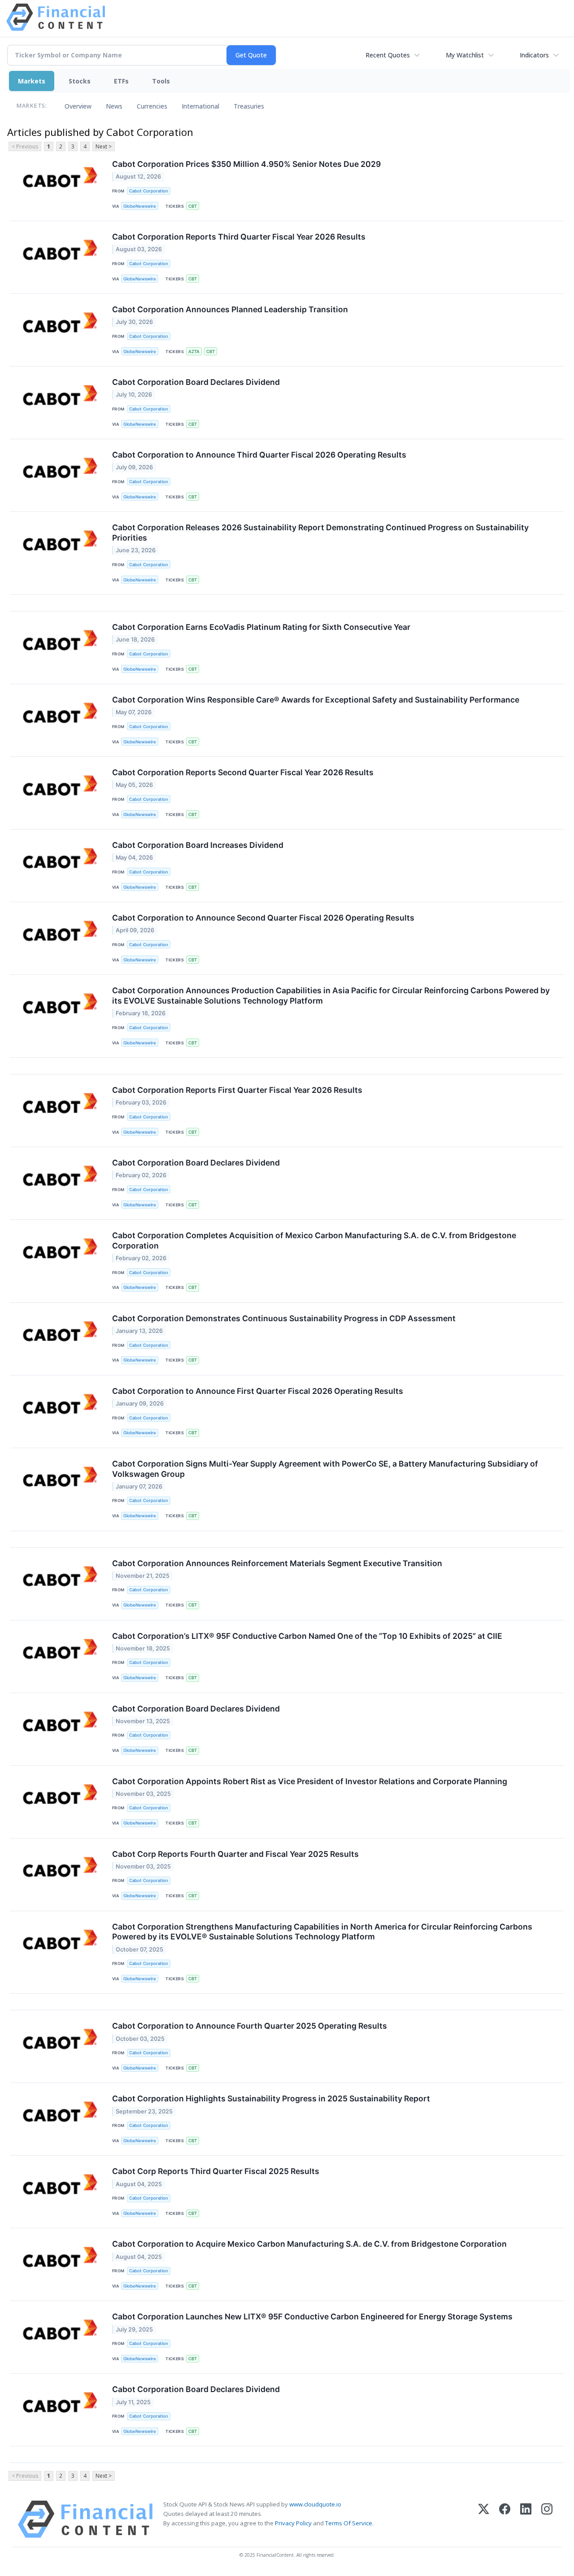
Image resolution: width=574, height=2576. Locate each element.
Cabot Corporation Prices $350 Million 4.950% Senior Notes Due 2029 (246, 164)
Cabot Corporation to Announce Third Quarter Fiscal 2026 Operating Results (259, 455)
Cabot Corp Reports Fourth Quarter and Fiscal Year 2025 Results (235, 1854)
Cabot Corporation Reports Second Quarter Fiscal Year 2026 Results (243, 772)
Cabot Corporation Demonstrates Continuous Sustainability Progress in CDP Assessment (284, 1318)
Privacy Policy (293, 2523)
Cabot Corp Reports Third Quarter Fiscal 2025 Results (216, 2171)
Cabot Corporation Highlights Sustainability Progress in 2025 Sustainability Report (271, 2098)
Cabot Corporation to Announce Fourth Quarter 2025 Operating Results (250, 2026)
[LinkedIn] (526, 2519)
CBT (193, 206)
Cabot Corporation (149, 191)
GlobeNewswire (140, 206)
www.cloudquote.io (315, 2504)
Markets (32, 81)
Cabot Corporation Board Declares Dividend (196, 382)
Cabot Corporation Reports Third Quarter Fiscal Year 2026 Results (239, 237)
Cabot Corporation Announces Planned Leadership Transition (230, 309)
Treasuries (249, 106)
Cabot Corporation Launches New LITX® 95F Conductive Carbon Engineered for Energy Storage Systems (312, 2316)
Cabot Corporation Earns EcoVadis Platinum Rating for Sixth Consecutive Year (261, 627)
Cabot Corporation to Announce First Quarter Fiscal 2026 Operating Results (258, 1391)
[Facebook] (505, 2519)
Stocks (80, 81)
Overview (78, 106)
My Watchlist (465, 55)
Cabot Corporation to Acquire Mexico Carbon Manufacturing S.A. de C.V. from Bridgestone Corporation (309, 2244)
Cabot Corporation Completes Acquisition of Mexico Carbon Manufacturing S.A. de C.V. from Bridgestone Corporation (314, 1240)
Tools (161, 81)
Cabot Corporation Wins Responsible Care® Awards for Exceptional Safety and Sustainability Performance (316, 700)
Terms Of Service (349, 2523)
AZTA (194, 351)
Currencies (152, 106)
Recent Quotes (388, 55)
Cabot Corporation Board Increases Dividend (198, 845)
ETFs (121, 81)
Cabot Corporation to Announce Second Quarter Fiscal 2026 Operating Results (263, 918)
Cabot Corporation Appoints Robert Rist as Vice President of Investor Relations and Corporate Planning (310, 1781)
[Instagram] (547, 2519)
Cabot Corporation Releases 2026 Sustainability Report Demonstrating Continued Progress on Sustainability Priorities (320, 533)
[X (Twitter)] (484, 2519)
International (200, 106)
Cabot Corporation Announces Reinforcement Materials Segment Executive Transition (277, 1563)
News (114, 106)
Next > (104, 146)
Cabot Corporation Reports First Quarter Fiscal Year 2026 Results (237, 1090)
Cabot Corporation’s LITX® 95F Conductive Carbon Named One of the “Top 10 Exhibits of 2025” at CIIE (307, 1636)
